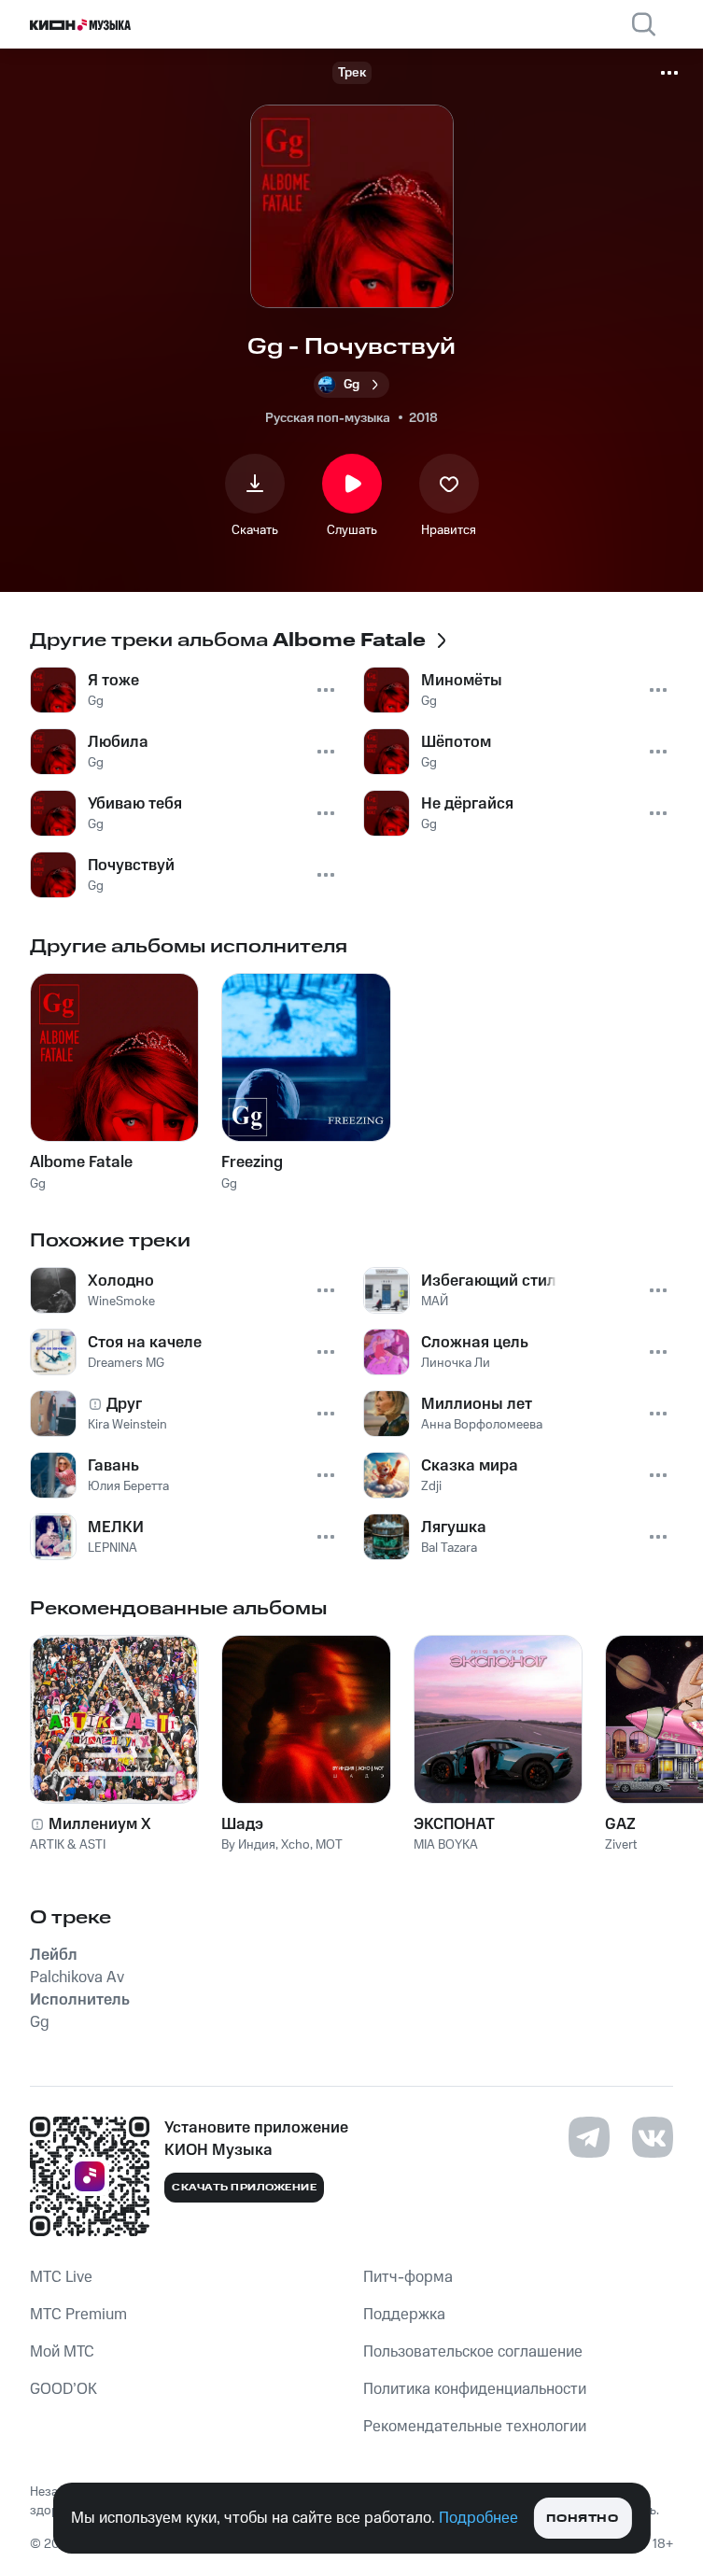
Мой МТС (62, 2352)
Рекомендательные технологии (475, 2427)
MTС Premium (78, 2315)
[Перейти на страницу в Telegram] (589, 2137)
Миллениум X (100, 1824)
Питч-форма (408, 2277)
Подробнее (478, 2518)
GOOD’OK (63, 2389)
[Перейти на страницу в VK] (653, 2137)
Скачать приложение (244, 2188)
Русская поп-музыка (328, 418)
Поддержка (404, 2315)
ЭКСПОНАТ (454, 1824)
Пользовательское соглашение (473, 2352)
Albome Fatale (81, 1162)
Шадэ (242, 1824)
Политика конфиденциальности (475, 2389)
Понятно (582, 2519)
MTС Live (61, 2277)
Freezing (252, 1162)
